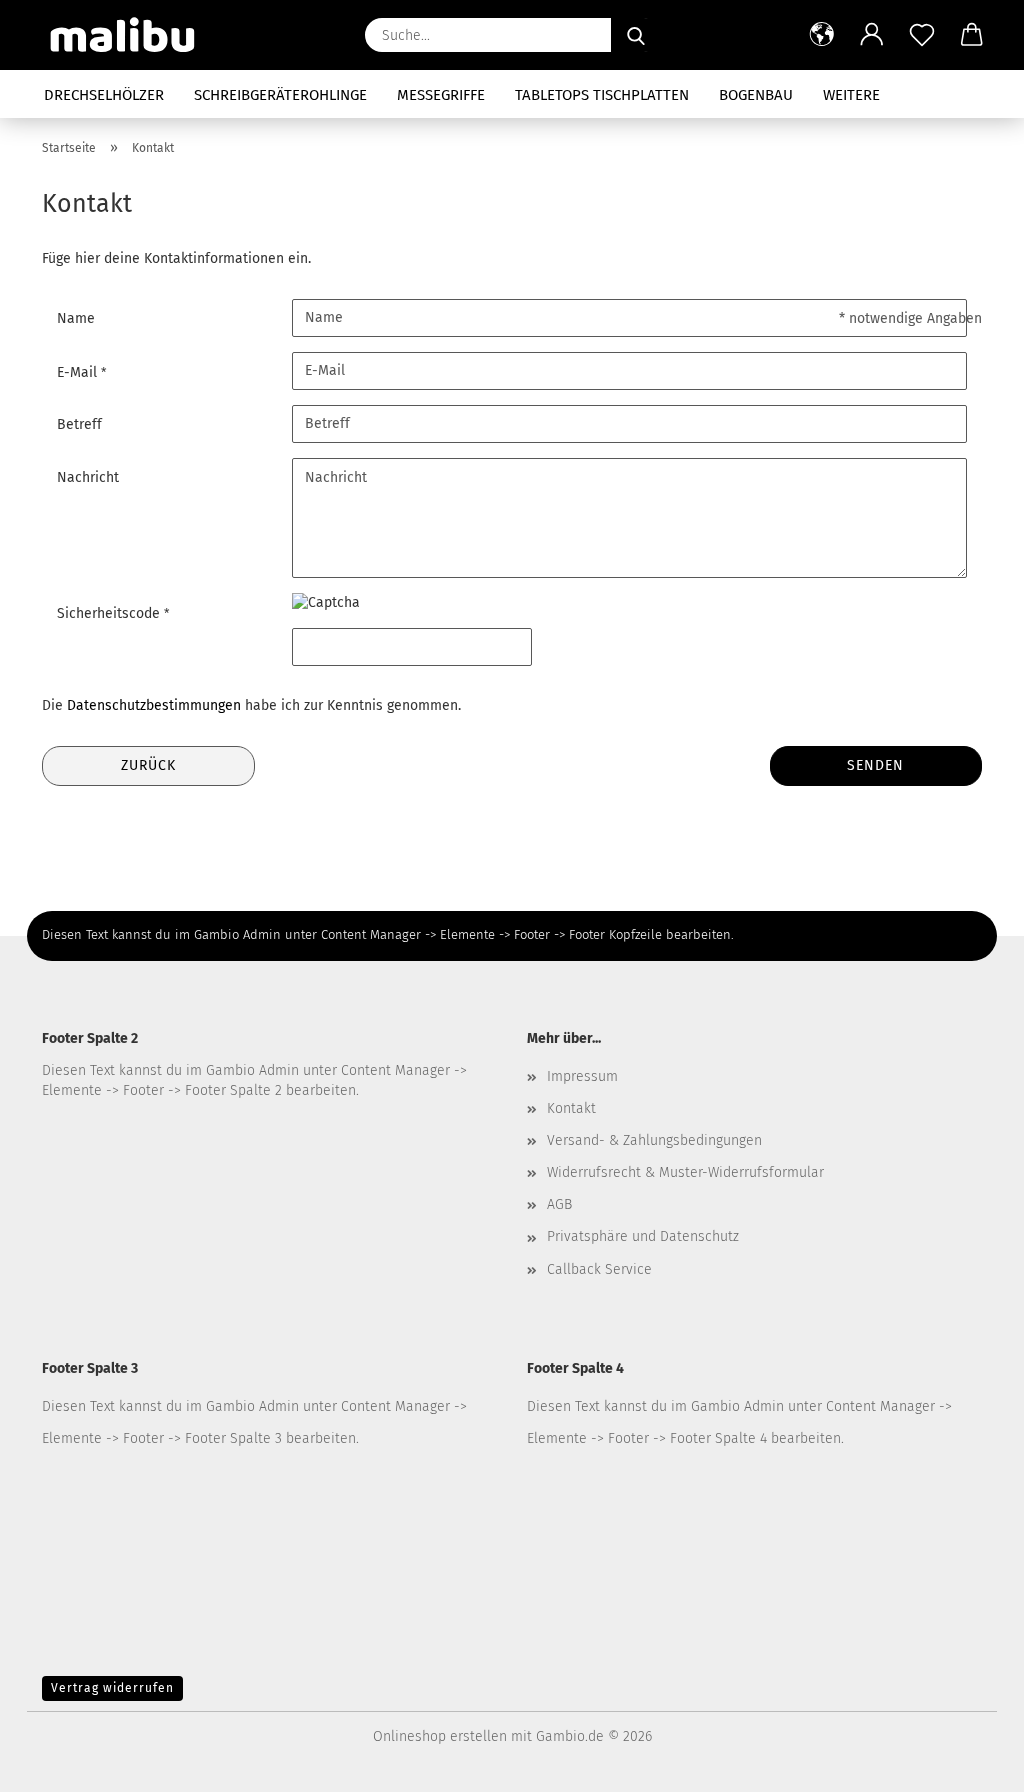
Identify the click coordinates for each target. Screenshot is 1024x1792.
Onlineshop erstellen (440, 1736)
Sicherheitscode (110, 613)
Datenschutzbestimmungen (154, 705)
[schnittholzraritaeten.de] (131, 35)
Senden (875, 765)
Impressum (582, 1076)
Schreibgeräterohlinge (280, 95)
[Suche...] (636, 35)
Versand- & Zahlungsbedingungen (654, 1140)
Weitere (851, 95)
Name (76, 318)
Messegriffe (441, 95)
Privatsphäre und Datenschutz (643, 1236)
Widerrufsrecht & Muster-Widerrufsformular (685, 1172)
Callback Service (599, 1269)
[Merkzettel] (922, 35)
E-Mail (79, 372)
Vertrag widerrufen (112, 1688)
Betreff (79, 424)
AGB (559, 1204)
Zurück (148, 765)
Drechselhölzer (104, 95)
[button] (822, 35)
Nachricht (88, 477)
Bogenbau (756, 95)
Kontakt (571, 1108)
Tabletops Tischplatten (602, 95)
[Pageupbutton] (969, 1762)
